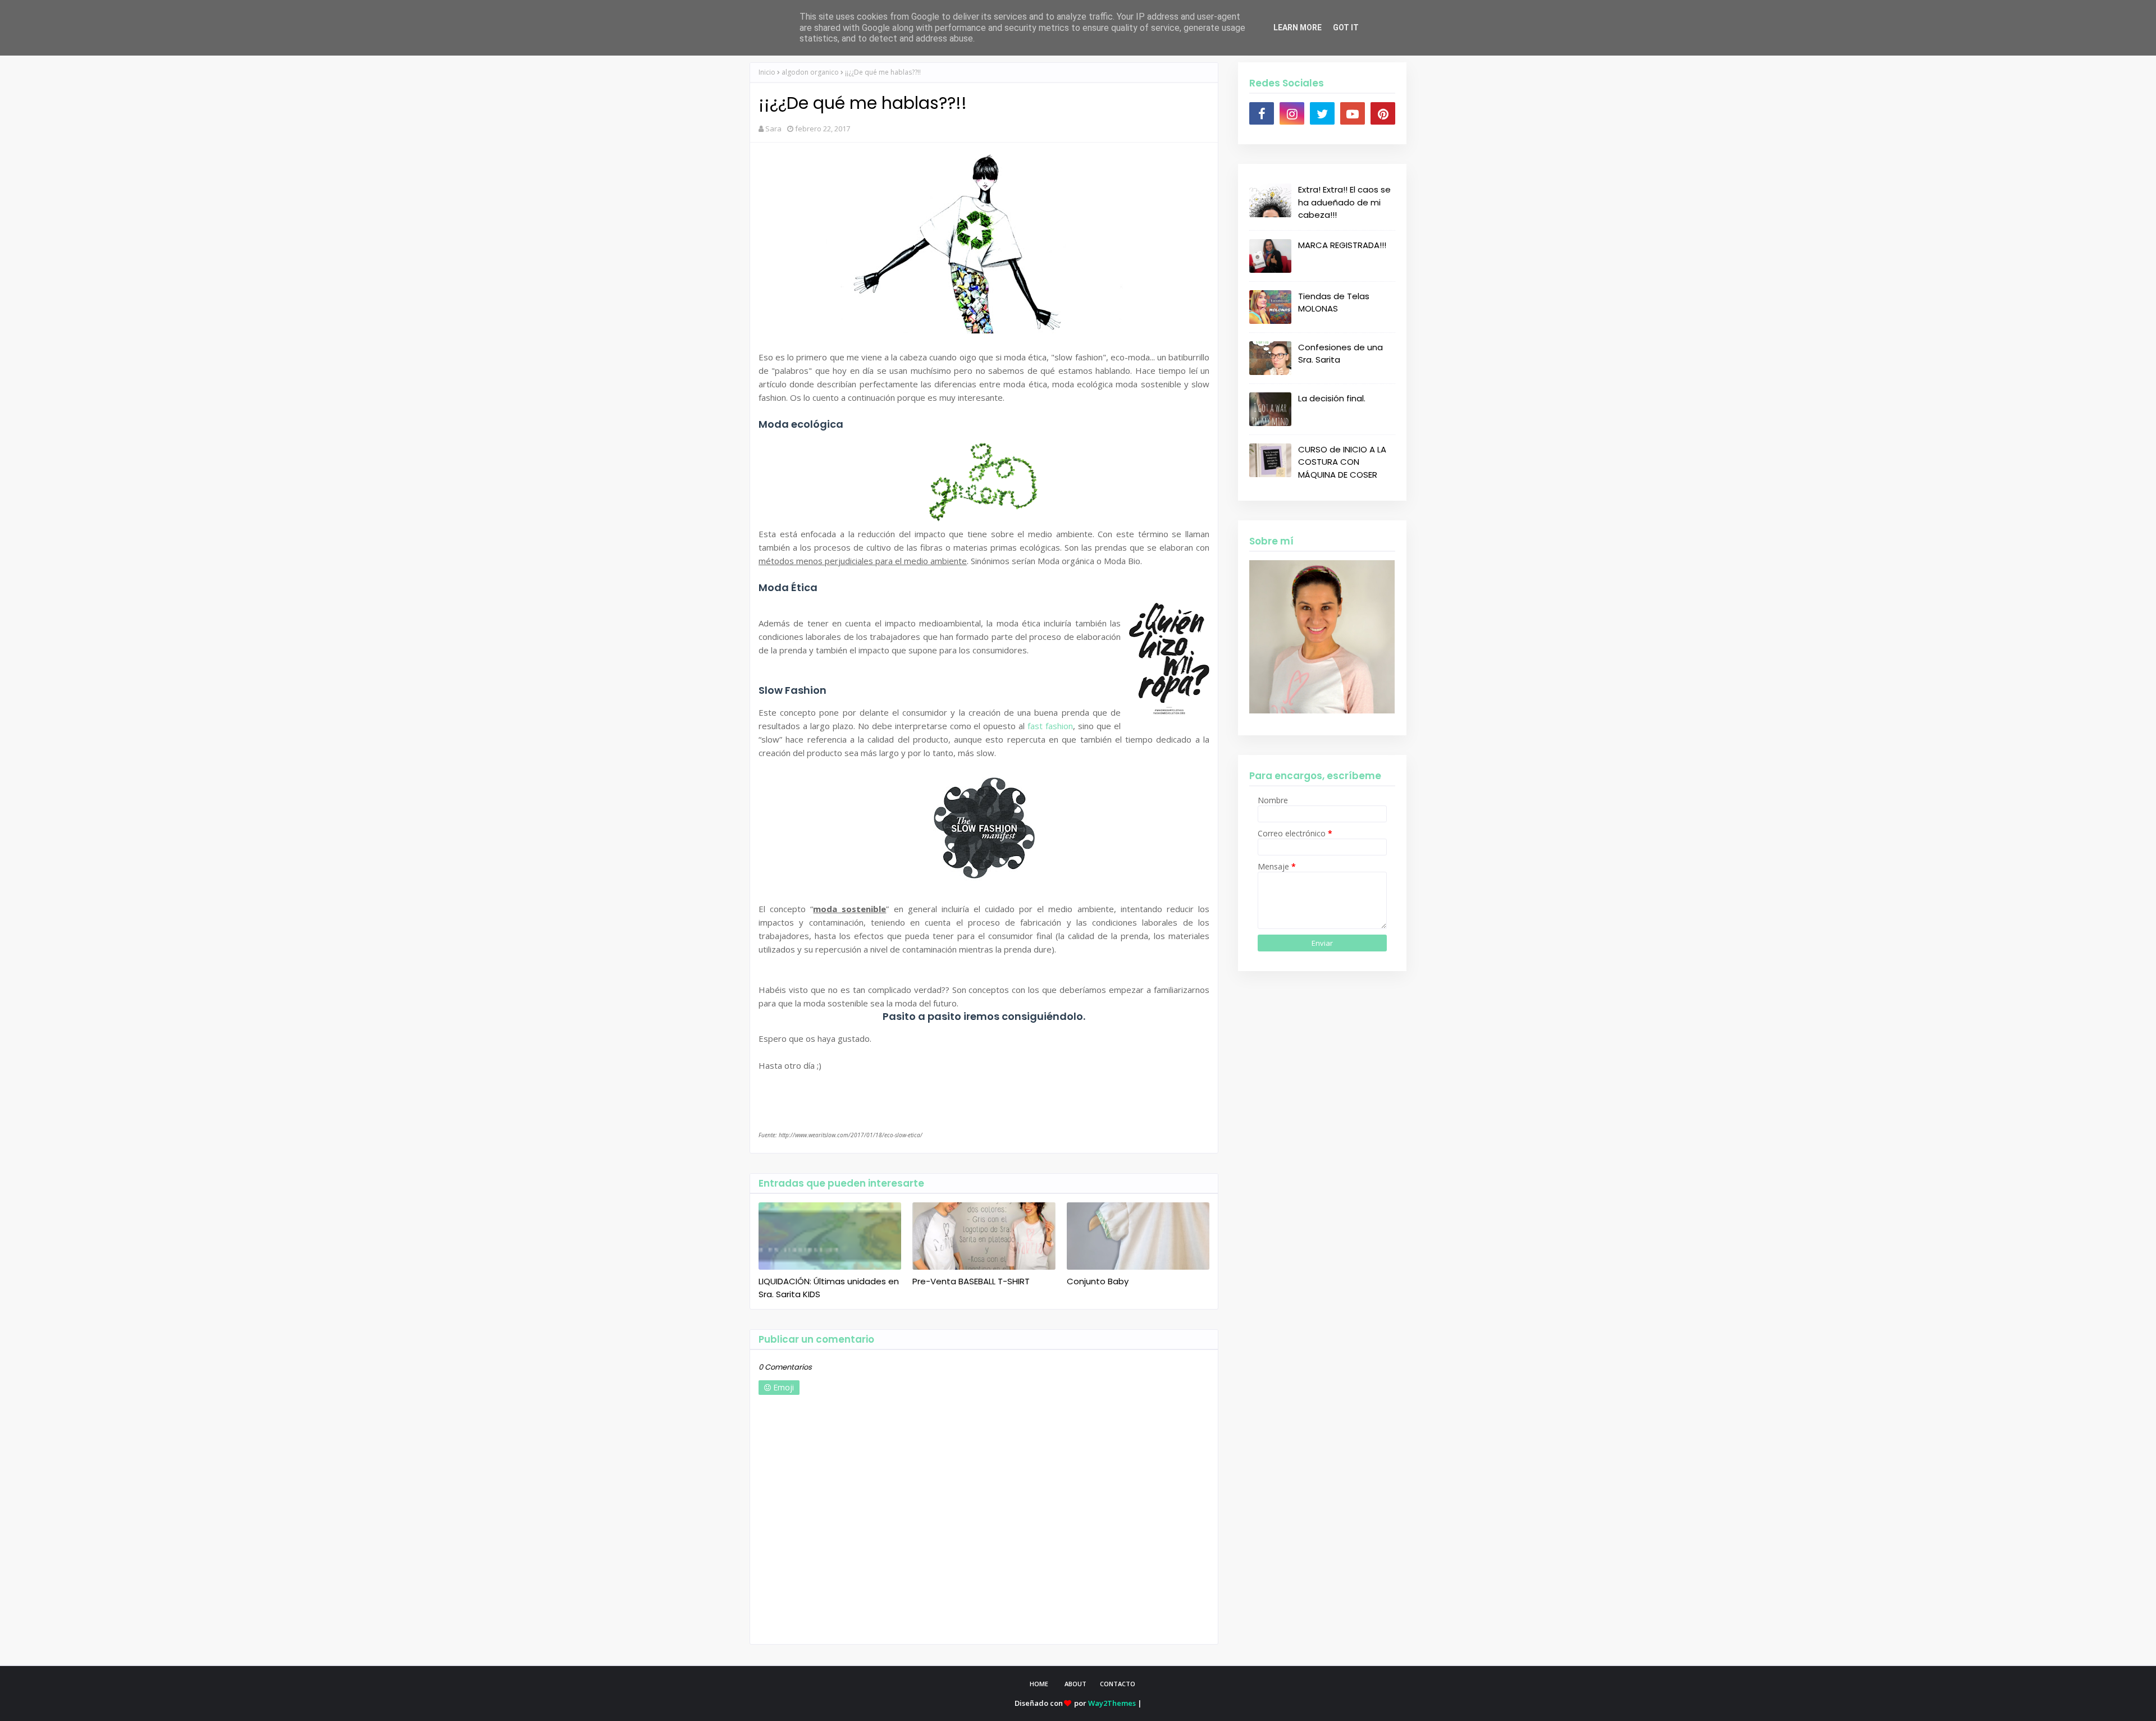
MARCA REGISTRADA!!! (1342, 245)
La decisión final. (1332, 398)
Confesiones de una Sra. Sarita (1340, 354)
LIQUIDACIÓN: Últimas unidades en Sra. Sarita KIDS (829, 1288)
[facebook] (1262, 113)
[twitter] (1322, 113)
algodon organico (810, 72)
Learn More (1298, 28)
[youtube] (1353, 113)
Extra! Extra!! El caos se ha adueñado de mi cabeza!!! (1344, 202)
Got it (1346, 28)
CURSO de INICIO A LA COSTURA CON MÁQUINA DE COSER (1342, 462)
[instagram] (1292, 113)
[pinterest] (1383, 113)
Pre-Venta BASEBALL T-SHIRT (971, 1281)
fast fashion (1050, 726)
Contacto (1118, 1684)
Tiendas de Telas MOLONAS (1334, 303)
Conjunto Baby (1098, 1281)
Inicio (767, 72)
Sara (773, 129)
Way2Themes (1112, 1703)
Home (1039, 1684)
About (1075, 1684)
